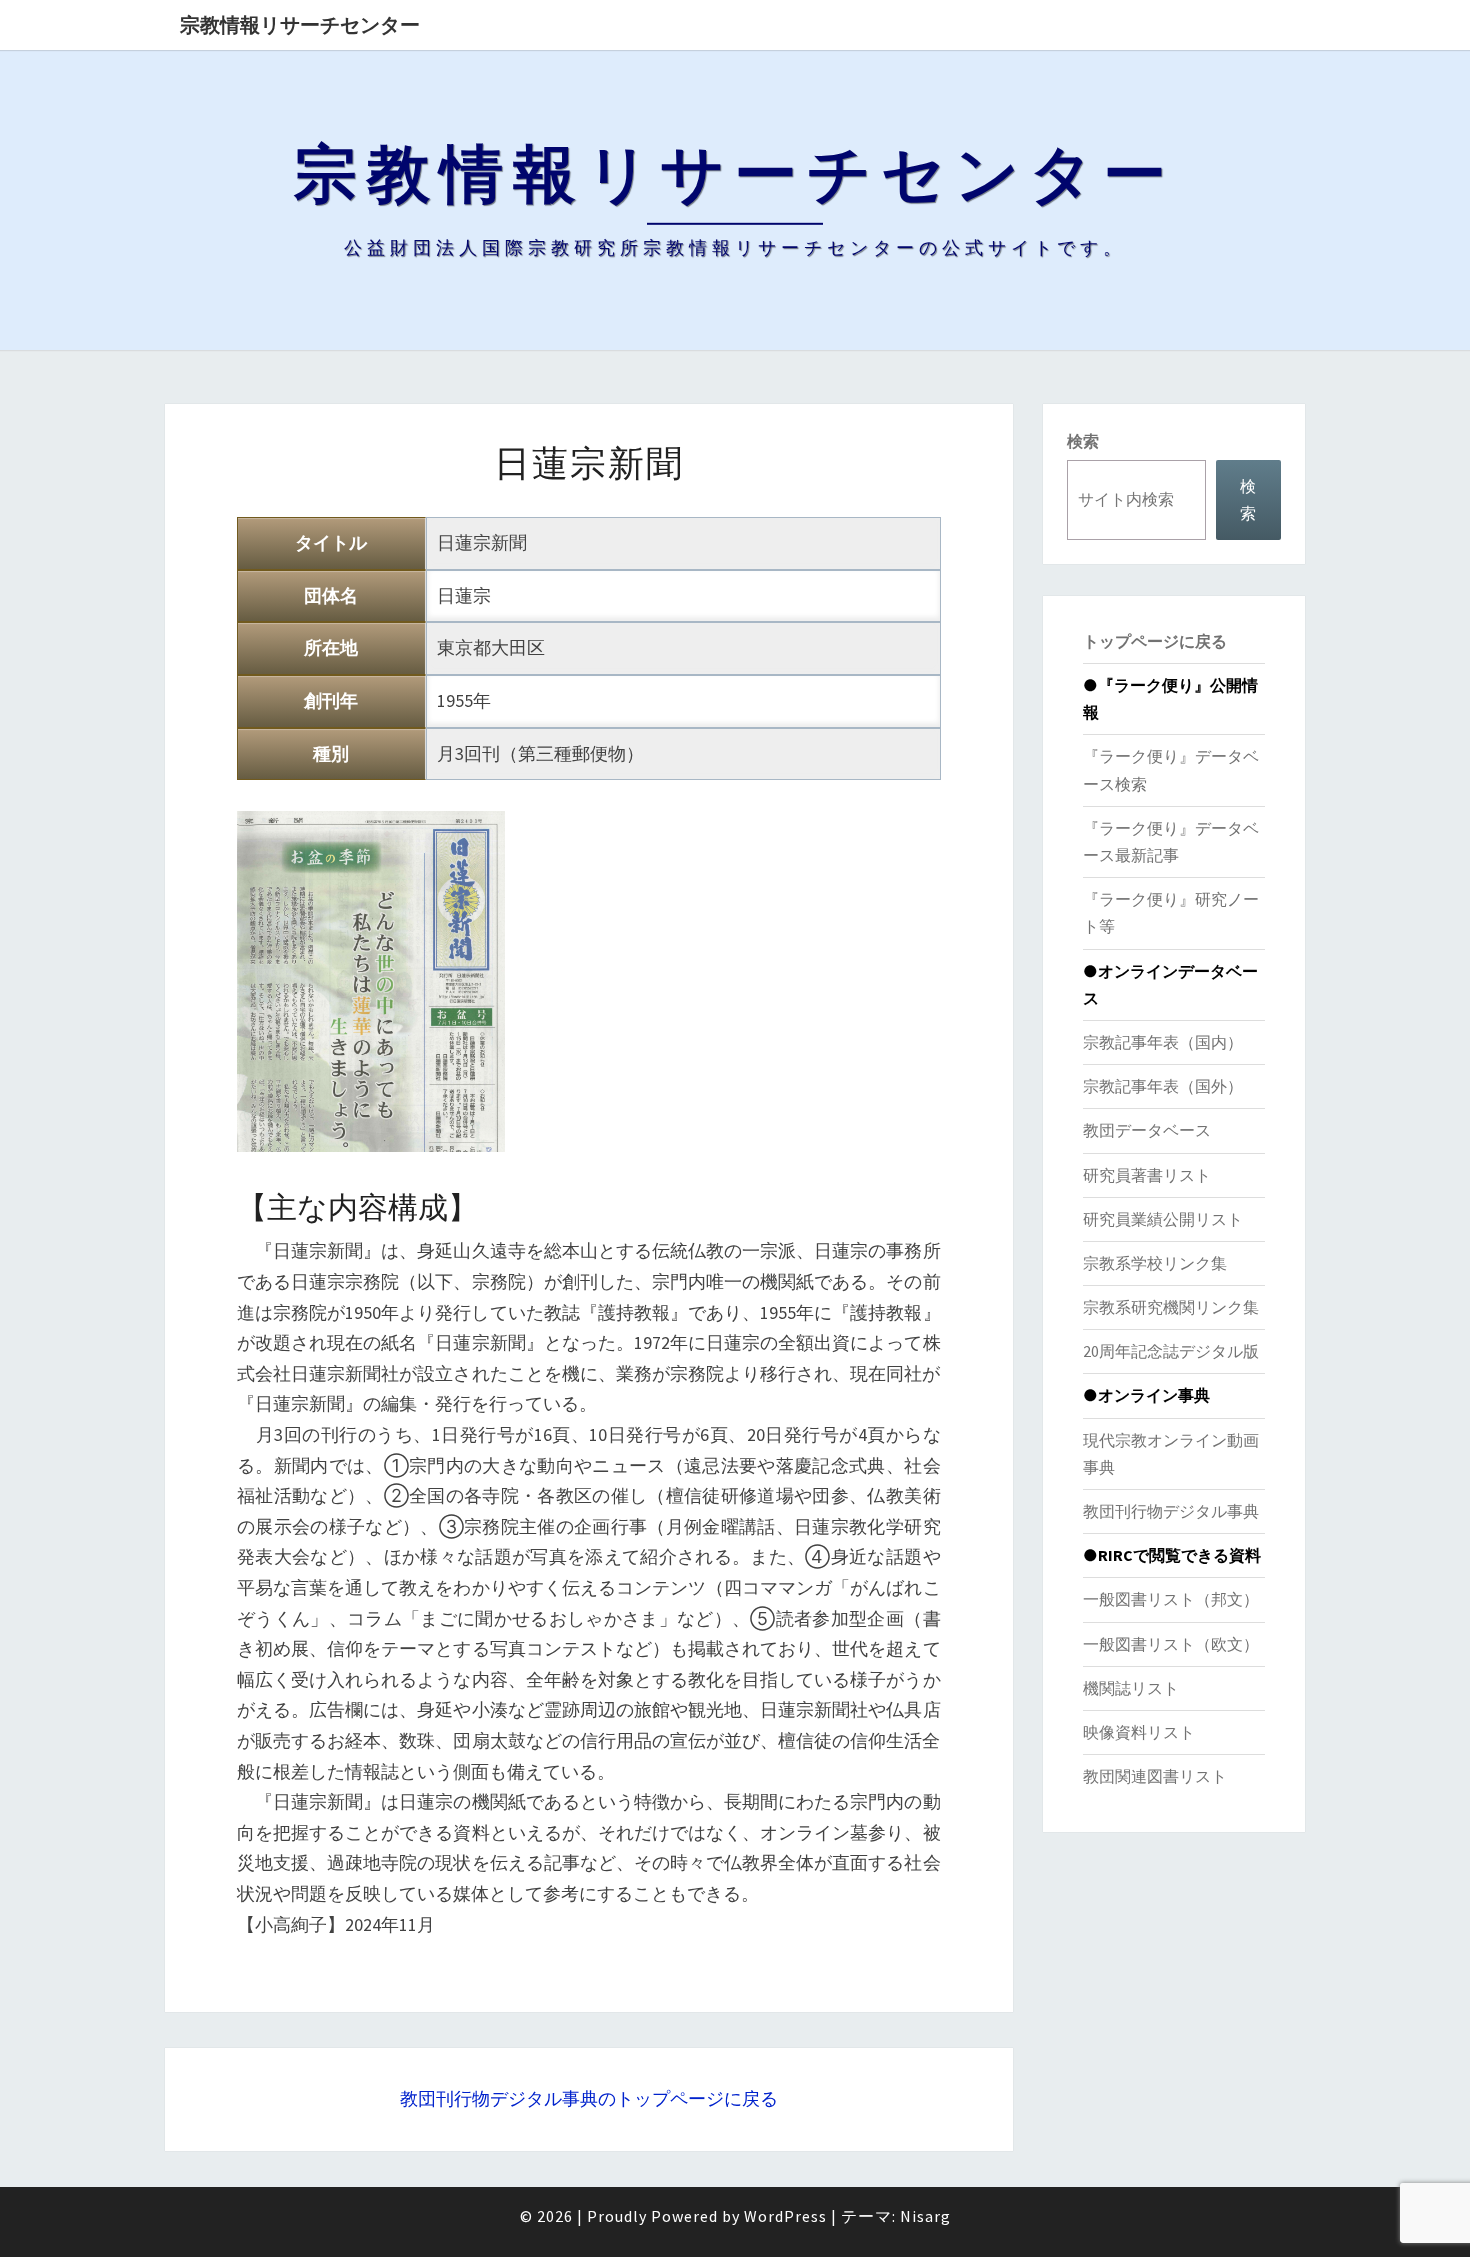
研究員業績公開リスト (1163, 1219)
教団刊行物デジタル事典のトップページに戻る (589, 2098)
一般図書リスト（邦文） (1171, 1599)
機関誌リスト (1131, 1688)
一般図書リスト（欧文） (1171, 1644)
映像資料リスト (1139, 1732)
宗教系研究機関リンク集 (1171, 1307)
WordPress (785, 2216)
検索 (1083, 441)
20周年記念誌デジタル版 (1171, 1351)
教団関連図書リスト (1155, 1776)
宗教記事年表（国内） (1163, 1042)
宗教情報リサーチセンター (300, 24)
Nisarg (925, 2216)
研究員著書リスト (1147, 1175)
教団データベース (1147, 1130)
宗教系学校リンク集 (1155, 1263)
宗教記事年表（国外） (1163, 1086)
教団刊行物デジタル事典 (1171, 1511)
